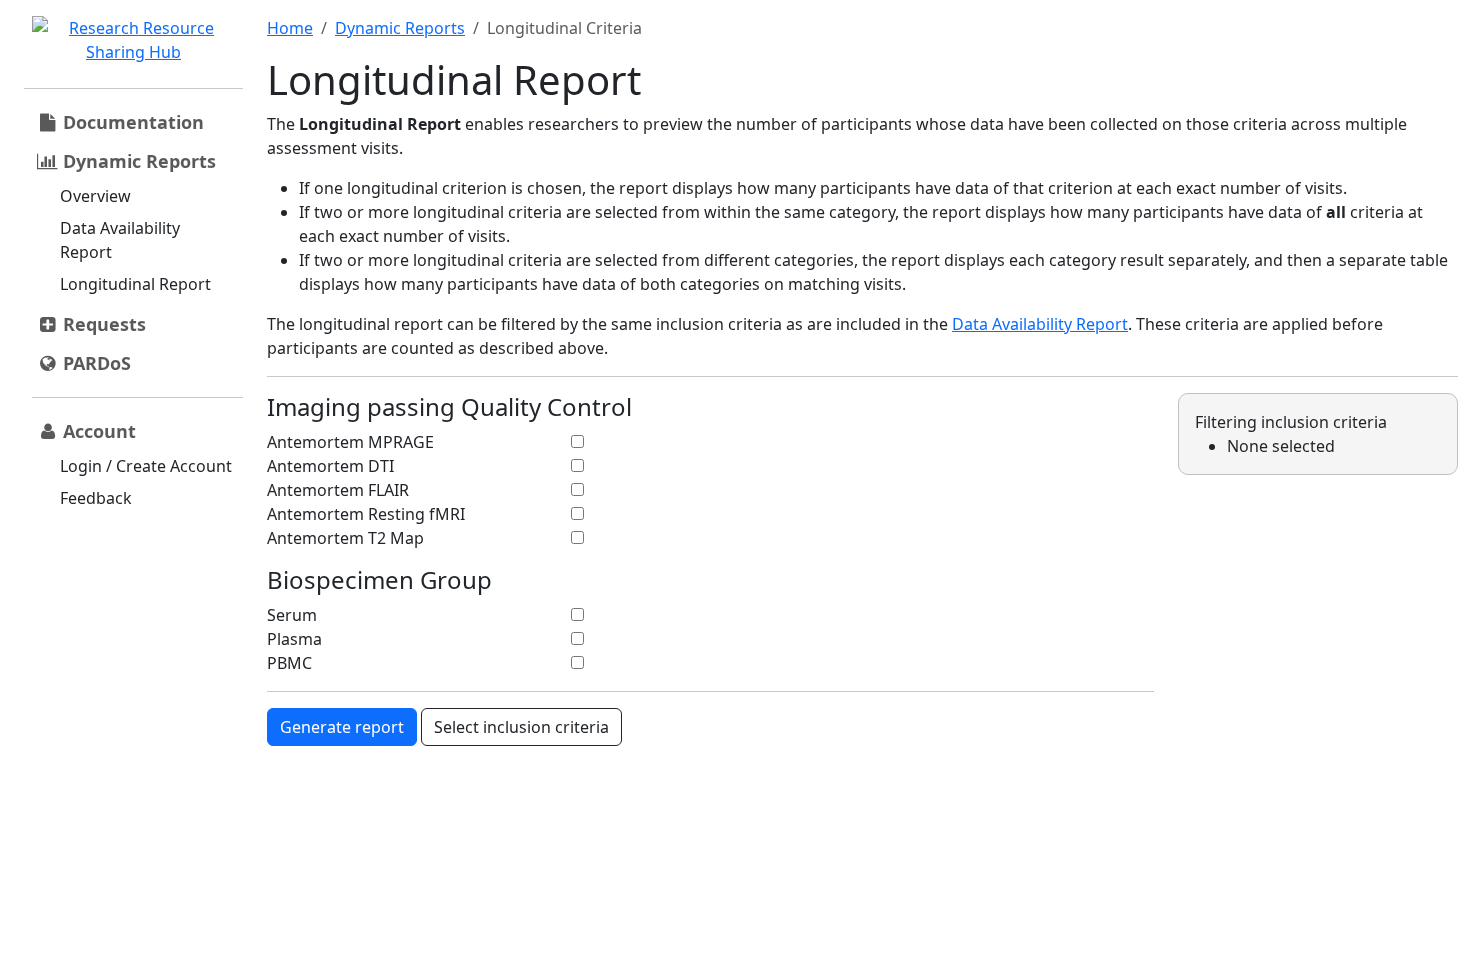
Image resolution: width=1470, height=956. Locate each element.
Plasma (294, 639)
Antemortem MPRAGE (350, 442)
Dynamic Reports (400, 28)
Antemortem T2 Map (345, 538)
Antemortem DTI (330, 466)
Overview (95, 196)
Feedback (96, 498)
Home (290, 28)
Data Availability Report (120, 240)
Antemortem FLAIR (338, 490)
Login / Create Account (146, 466)
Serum (292, 615)
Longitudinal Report (135, 284)
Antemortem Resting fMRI (366, 514)
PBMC (289, 663)
